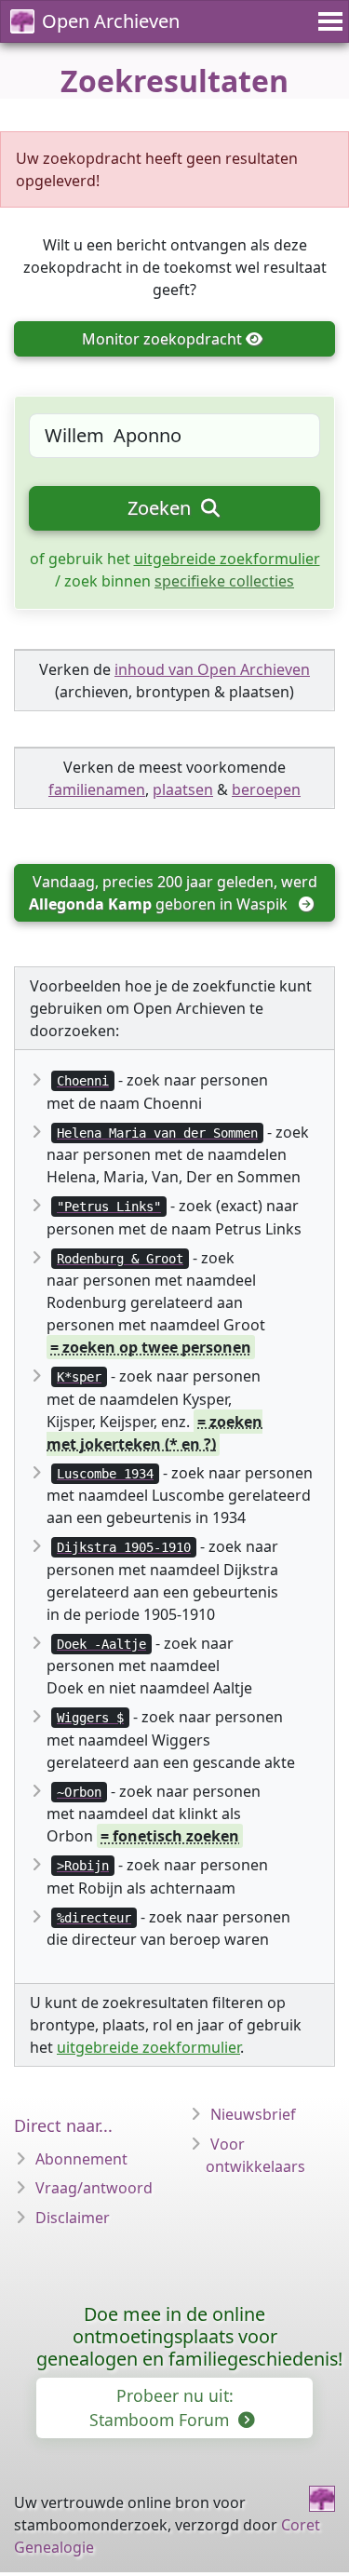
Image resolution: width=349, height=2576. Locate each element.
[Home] (322, 2499)
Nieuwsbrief (253, 2114)
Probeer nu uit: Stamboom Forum (161, 2407)
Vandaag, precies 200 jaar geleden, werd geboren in (175, 893)
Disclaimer (73, 2218)
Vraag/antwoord (94, 2188)
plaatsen (183, 789)
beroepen (266, 789)
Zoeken (161, 508)
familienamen (97, 789)
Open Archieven (111, 21)
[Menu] (328, 21)
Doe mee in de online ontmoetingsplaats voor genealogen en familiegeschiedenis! (189, 2336)
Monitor (162, 339)
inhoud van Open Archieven (212, 669)
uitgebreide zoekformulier (227, 559)
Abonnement (81, 2159)
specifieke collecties (224, 581)
